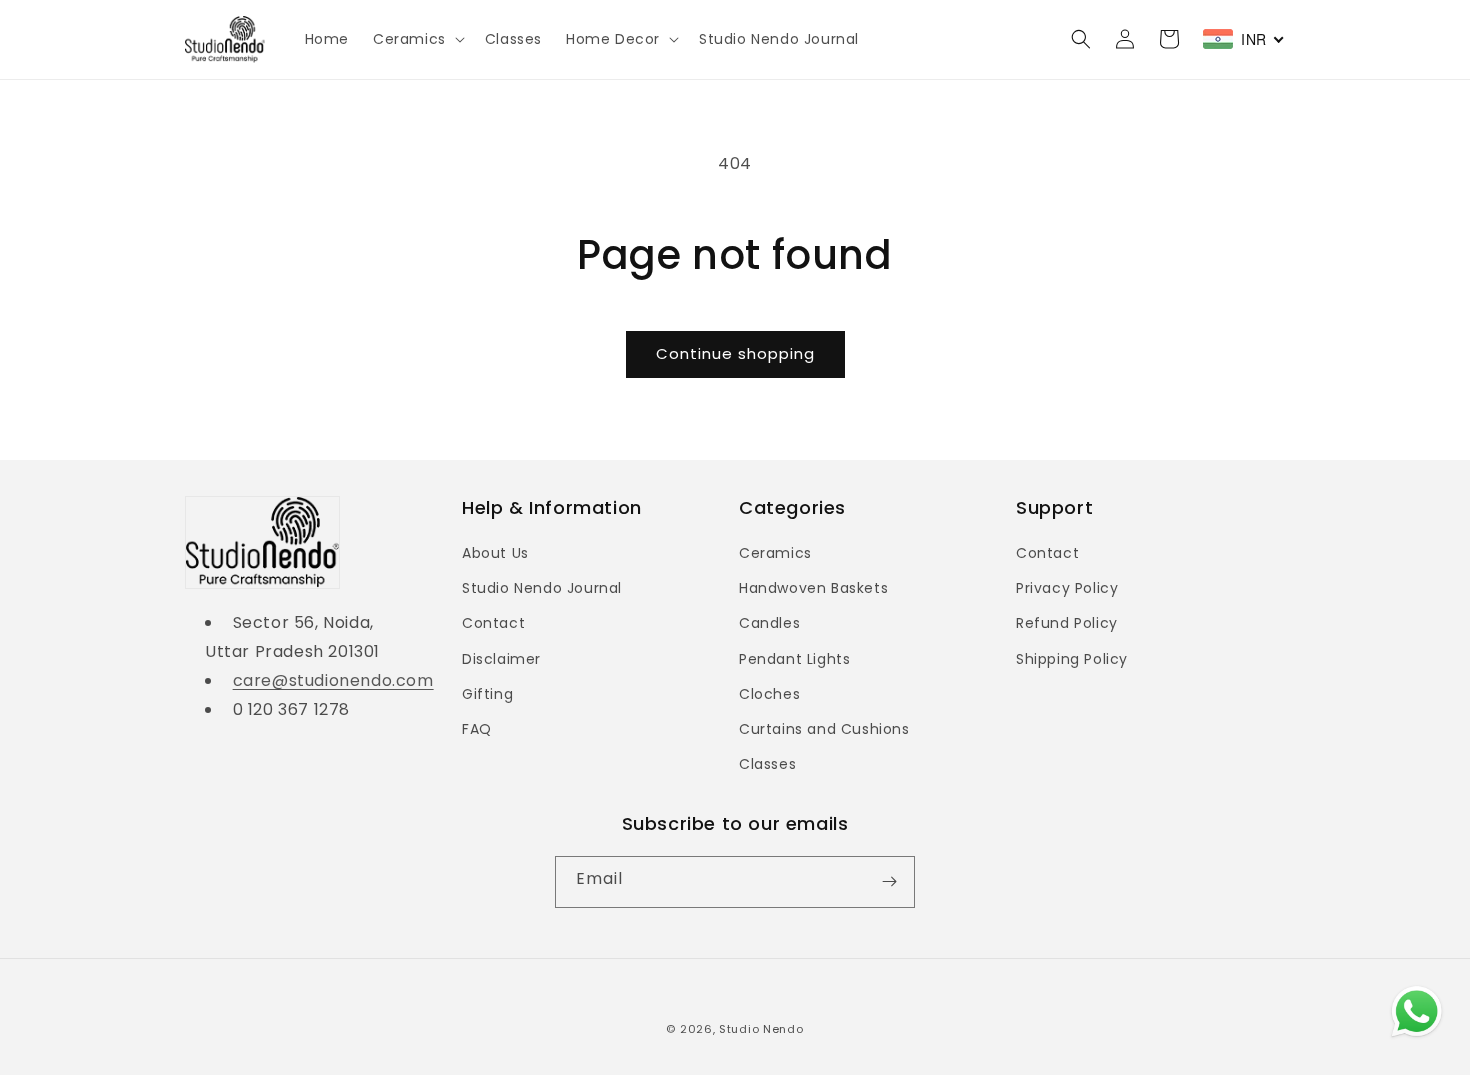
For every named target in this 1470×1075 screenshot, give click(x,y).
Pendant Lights (794, 659)
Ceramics (775, 553)
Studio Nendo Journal (542, 588)
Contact (493, 623)
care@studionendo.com (333, 680)
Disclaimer (501, 659)
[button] (417, 39)
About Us (495, 553)
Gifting (487, 694)
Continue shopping (735, 353)
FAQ (477, 729)
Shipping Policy (1072, 659)
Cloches (769, 694)
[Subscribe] (889, 882)
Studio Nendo (761, 1029)
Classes (767, 764)
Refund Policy (1067, 623)
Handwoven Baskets (813, 588)
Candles (769, 623)
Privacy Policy (1067, 588)
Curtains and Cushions (824, 729)
